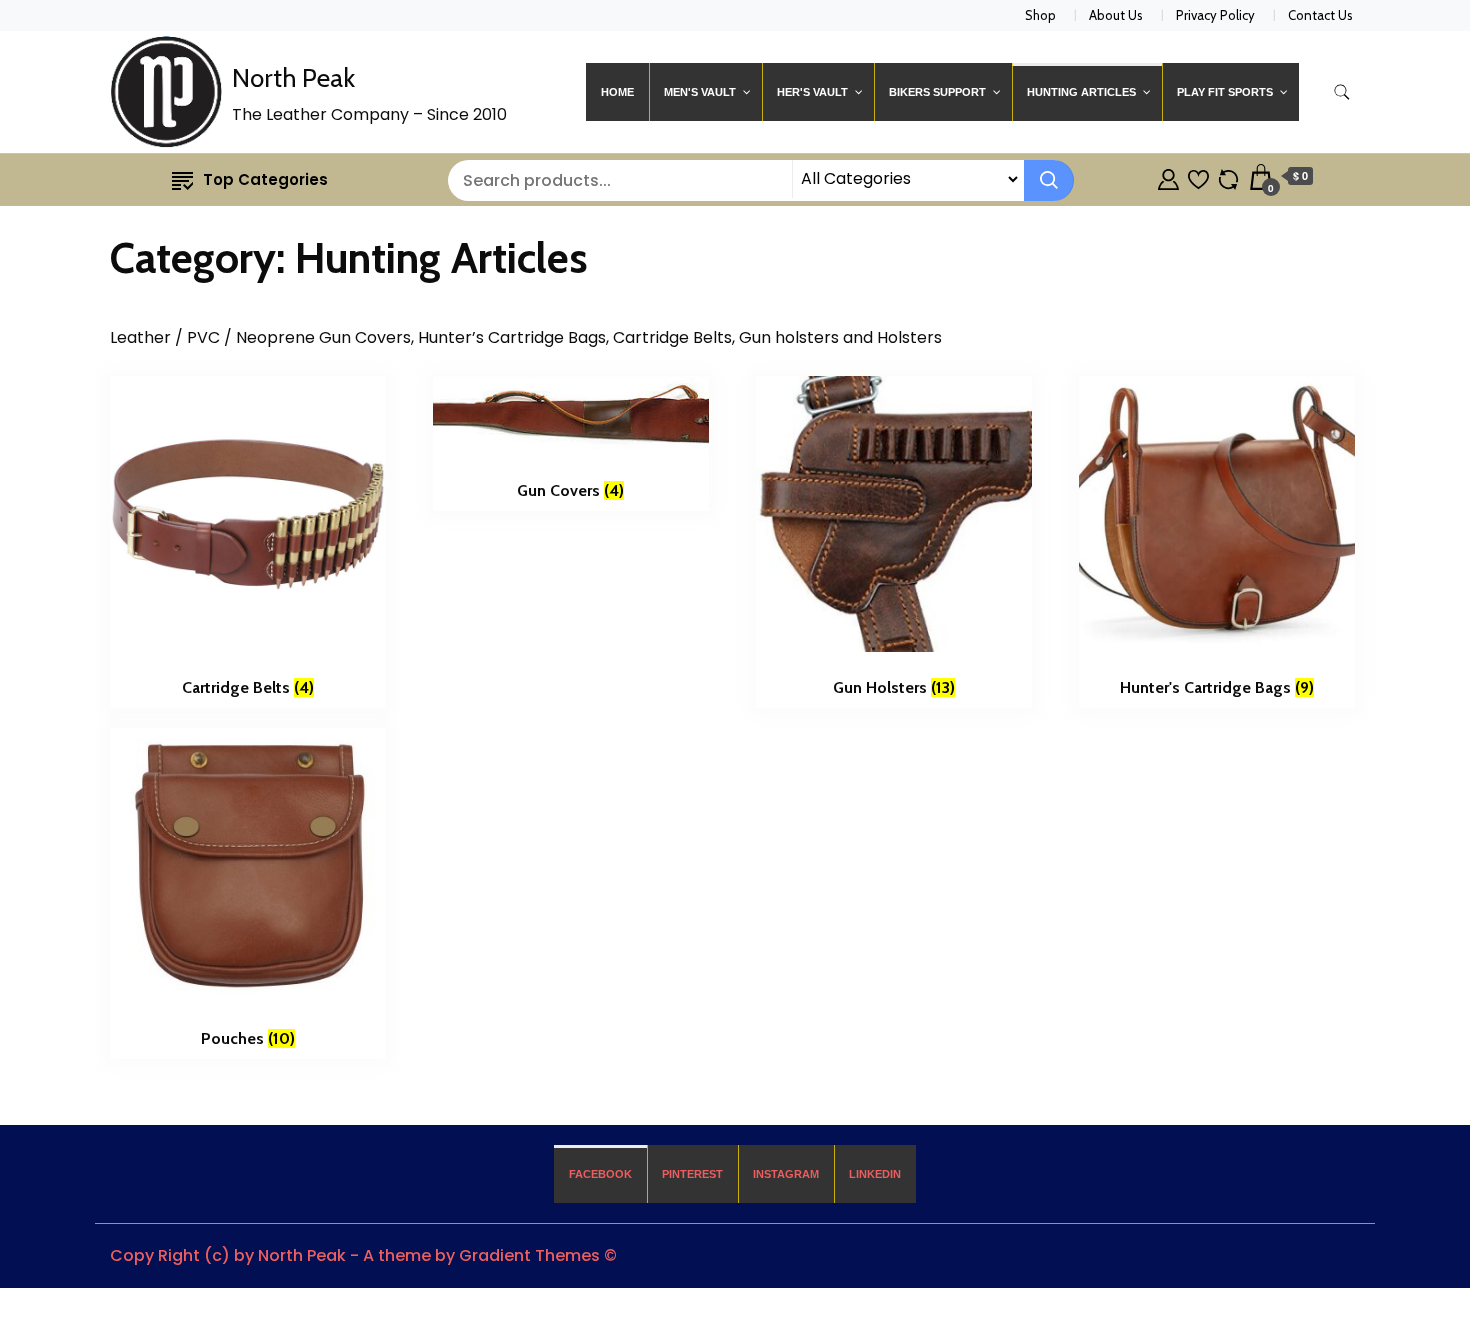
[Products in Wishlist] (1198, 176)
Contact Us (1320, 15)
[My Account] (1168, 176)
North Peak (293, 78)
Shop (1040, 15)
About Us (1116, 15)
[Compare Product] (1228, 176)
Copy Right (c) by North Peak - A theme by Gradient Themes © (363, 1255)
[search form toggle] (1342, 92)
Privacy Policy (1215, 15)
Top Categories (265, 179)
